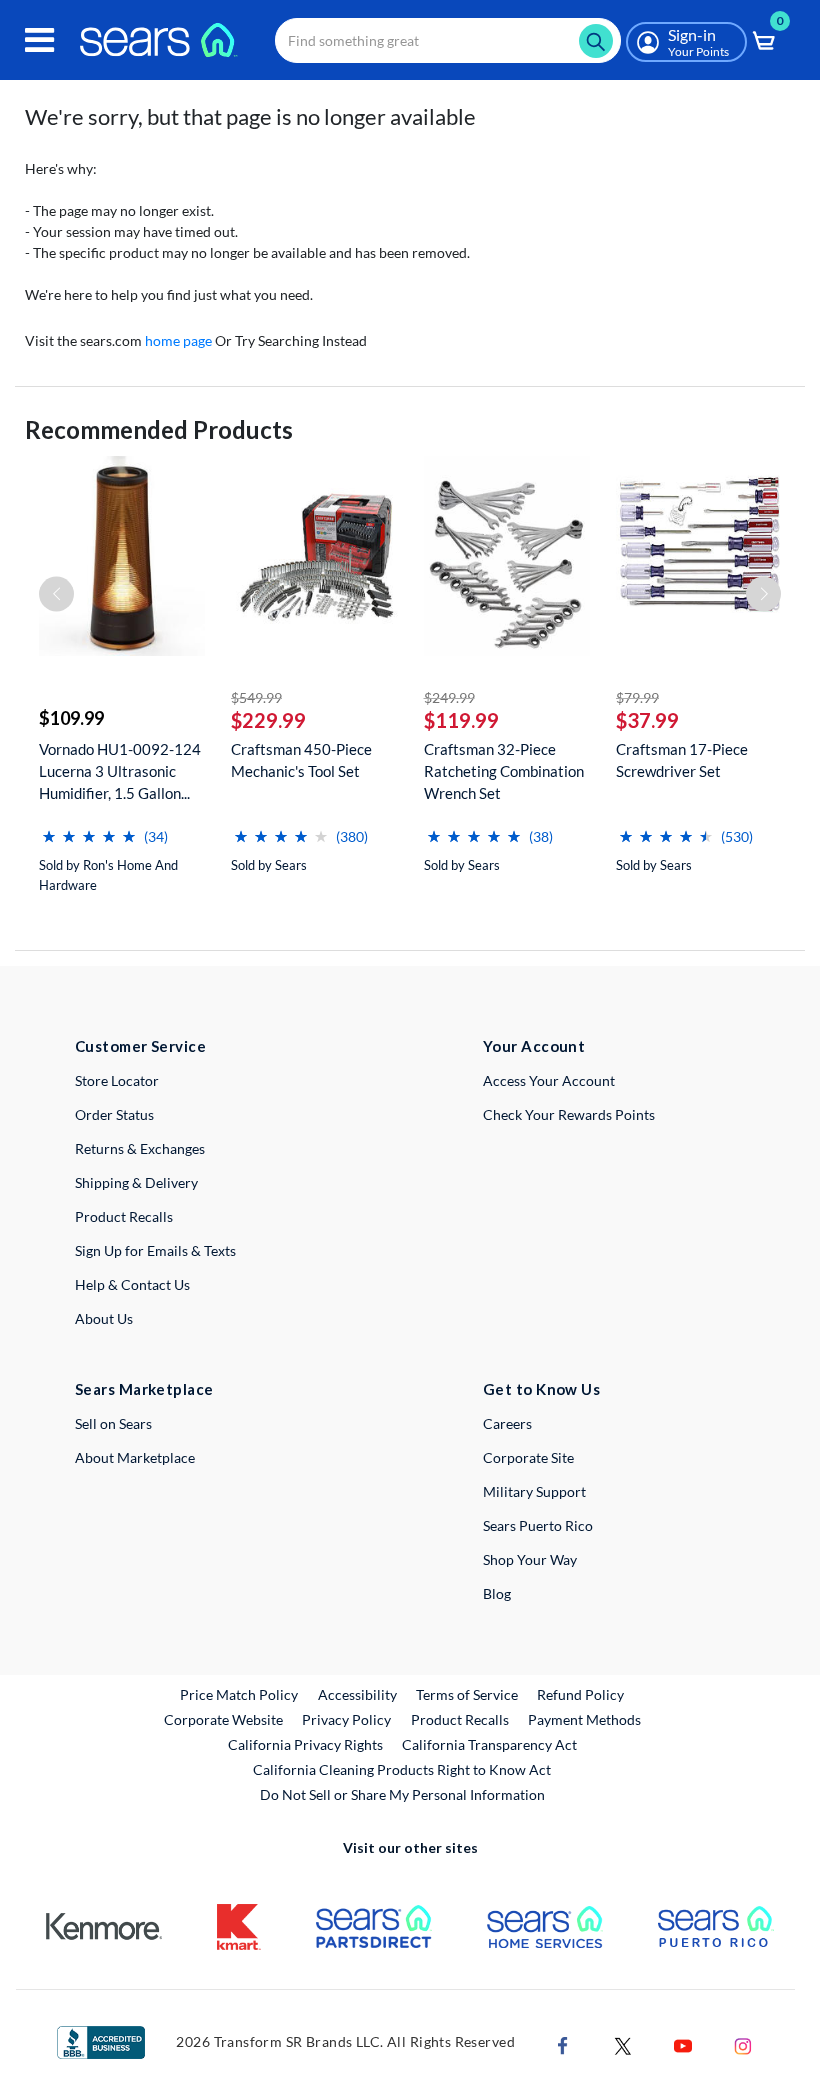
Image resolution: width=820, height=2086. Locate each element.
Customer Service (140, 1046)
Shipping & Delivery (136, 1182)
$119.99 (461, 720)
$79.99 (637, 697)
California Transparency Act (489, 1744)
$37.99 (647, 720)
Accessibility (357, 1694)
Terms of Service (467, 1694)
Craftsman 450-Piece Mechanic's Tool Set (301, 760)
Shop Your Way (530, 1559)
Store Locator (117, 1080)
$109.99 (71, 718)
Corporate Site (528, 1457)
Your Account (534, 1046)
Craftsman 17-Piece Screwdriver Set (682, 760)
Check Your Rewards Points (569, 1114)
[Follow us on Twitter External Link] (623, 2044)
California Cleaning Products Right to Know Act (402, 1769)
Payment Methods (584, 1719)
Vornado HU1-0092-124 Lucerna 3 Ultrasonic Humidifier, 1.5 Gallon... (120, 771)
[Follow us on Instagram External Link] (743, 2044)
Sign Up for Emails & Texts (155, 1250)
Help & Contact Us (132, 1284)
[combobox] (448, 40)
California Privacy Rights (305, 1744)
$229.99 (268, 720)
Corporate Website (224, 1719)
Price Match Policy (239, 1694)
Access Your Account (549, 1080)
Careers (507, 1423)
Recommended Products (159, 429)
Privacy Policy (346, 1719)
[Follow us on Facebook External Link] (563, 2044)
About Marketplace (135, 1457)
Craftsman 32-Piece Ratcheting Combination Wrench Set (504, 771)
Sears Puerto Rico (538, 1525)
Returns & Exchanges (140, 1148)
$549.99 (256, 697)
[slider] (89, 828)
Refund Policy (580, 1694)
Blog (497, 1593)
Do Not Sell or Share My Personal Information (402, 1794)
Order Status (114, 1114)
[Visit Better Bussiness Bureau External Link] (101, 2040)
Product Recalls (124, 1216)
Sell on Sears (113, 1423)
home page (178, 340)
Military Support (534, 1491)
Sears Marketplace (144, 1389)
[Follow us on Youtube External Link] (683, 2044)
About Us (104, 1318)
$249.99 (449, 697)
